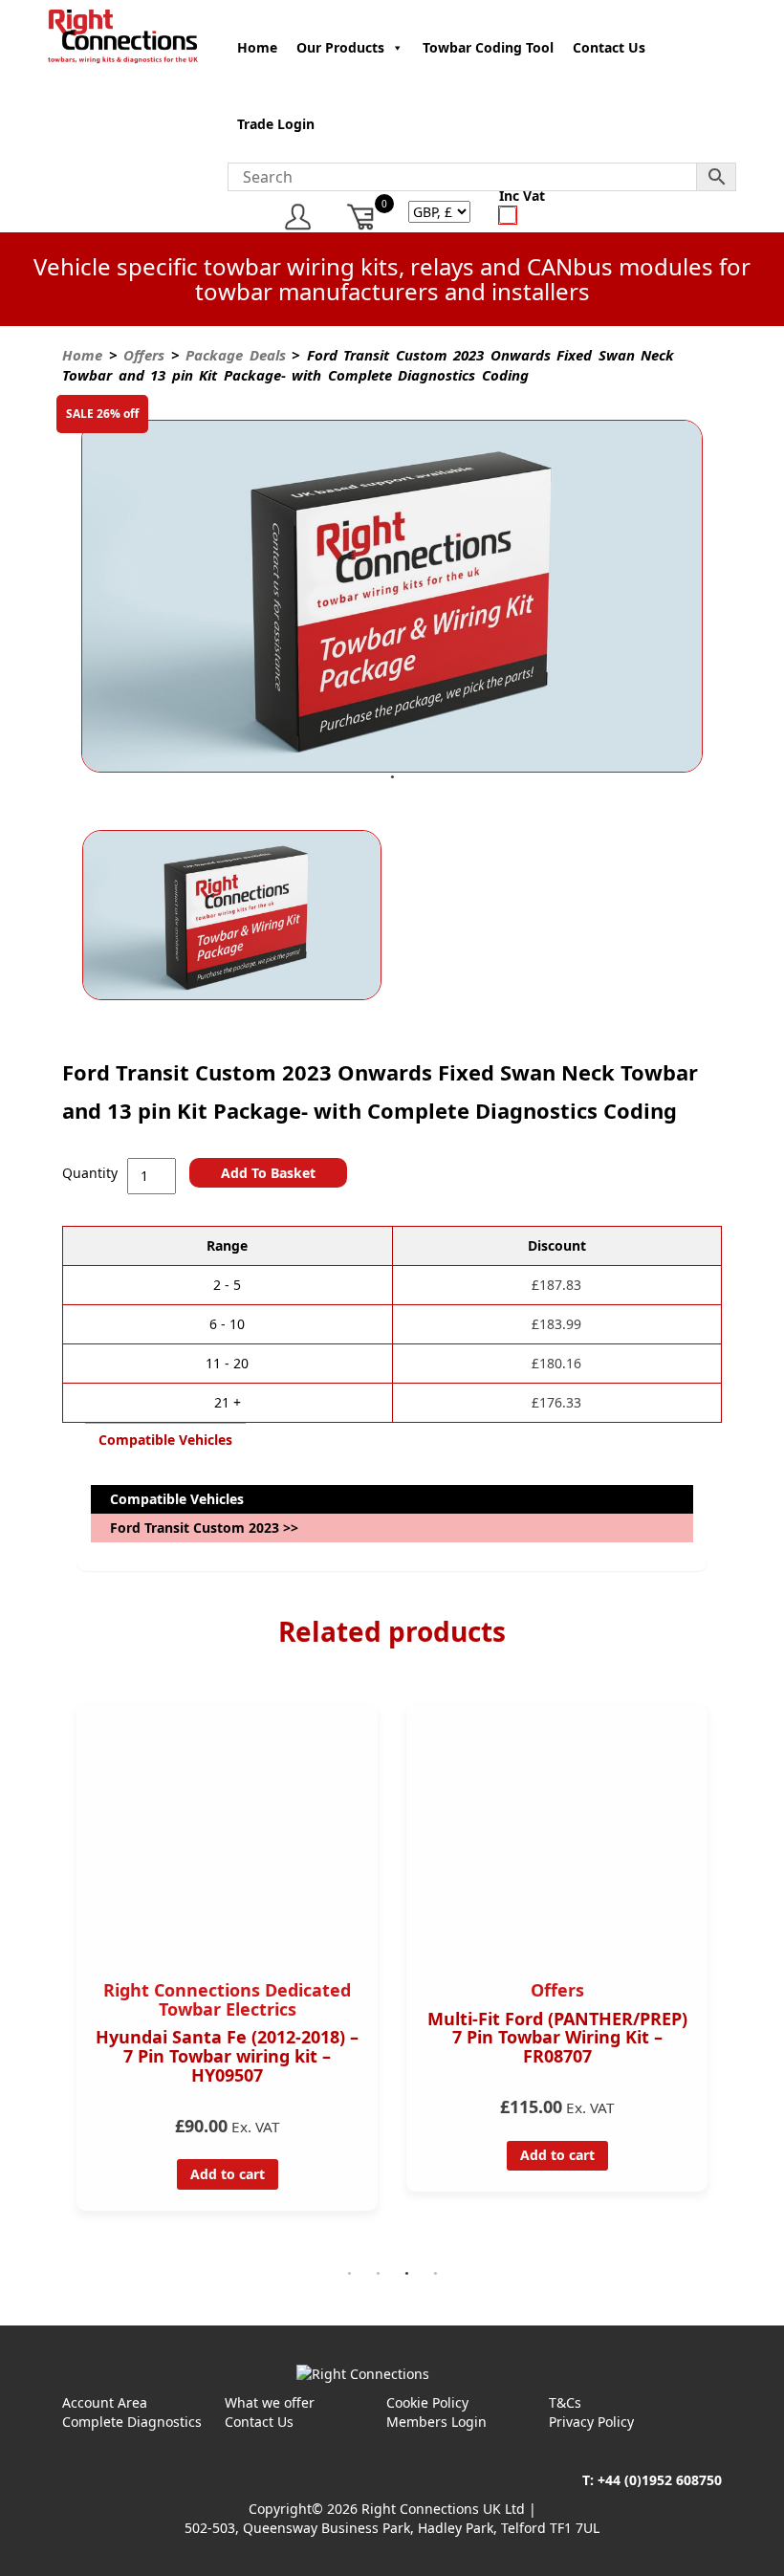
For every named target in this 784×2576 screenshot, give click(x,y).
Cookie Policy (427, 2402)
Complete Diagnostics (132, 2422)
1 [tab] (392, 777)
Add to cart (265, 2155)
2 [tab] (378, 2274)
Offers (144, 355)
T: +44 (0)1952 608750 (652, 2480)
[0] (362, 217)
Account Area (105, 2402)
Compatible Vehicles (165, 1440)
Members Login (436, 2422)
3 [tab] (406, 2274)
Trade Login (276, 124)
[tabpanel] (392, 599)
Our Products (340, 47)
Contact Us (609, 47)
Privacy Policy (591, 2422)
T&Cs (565, 2402)
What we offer (270, 2402)
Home (257, 47)
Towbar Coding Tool (488, 47)
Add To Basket (268, 1173)
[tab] (165, 1440)
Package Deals (236, 355)
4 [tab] (435, 2274)
